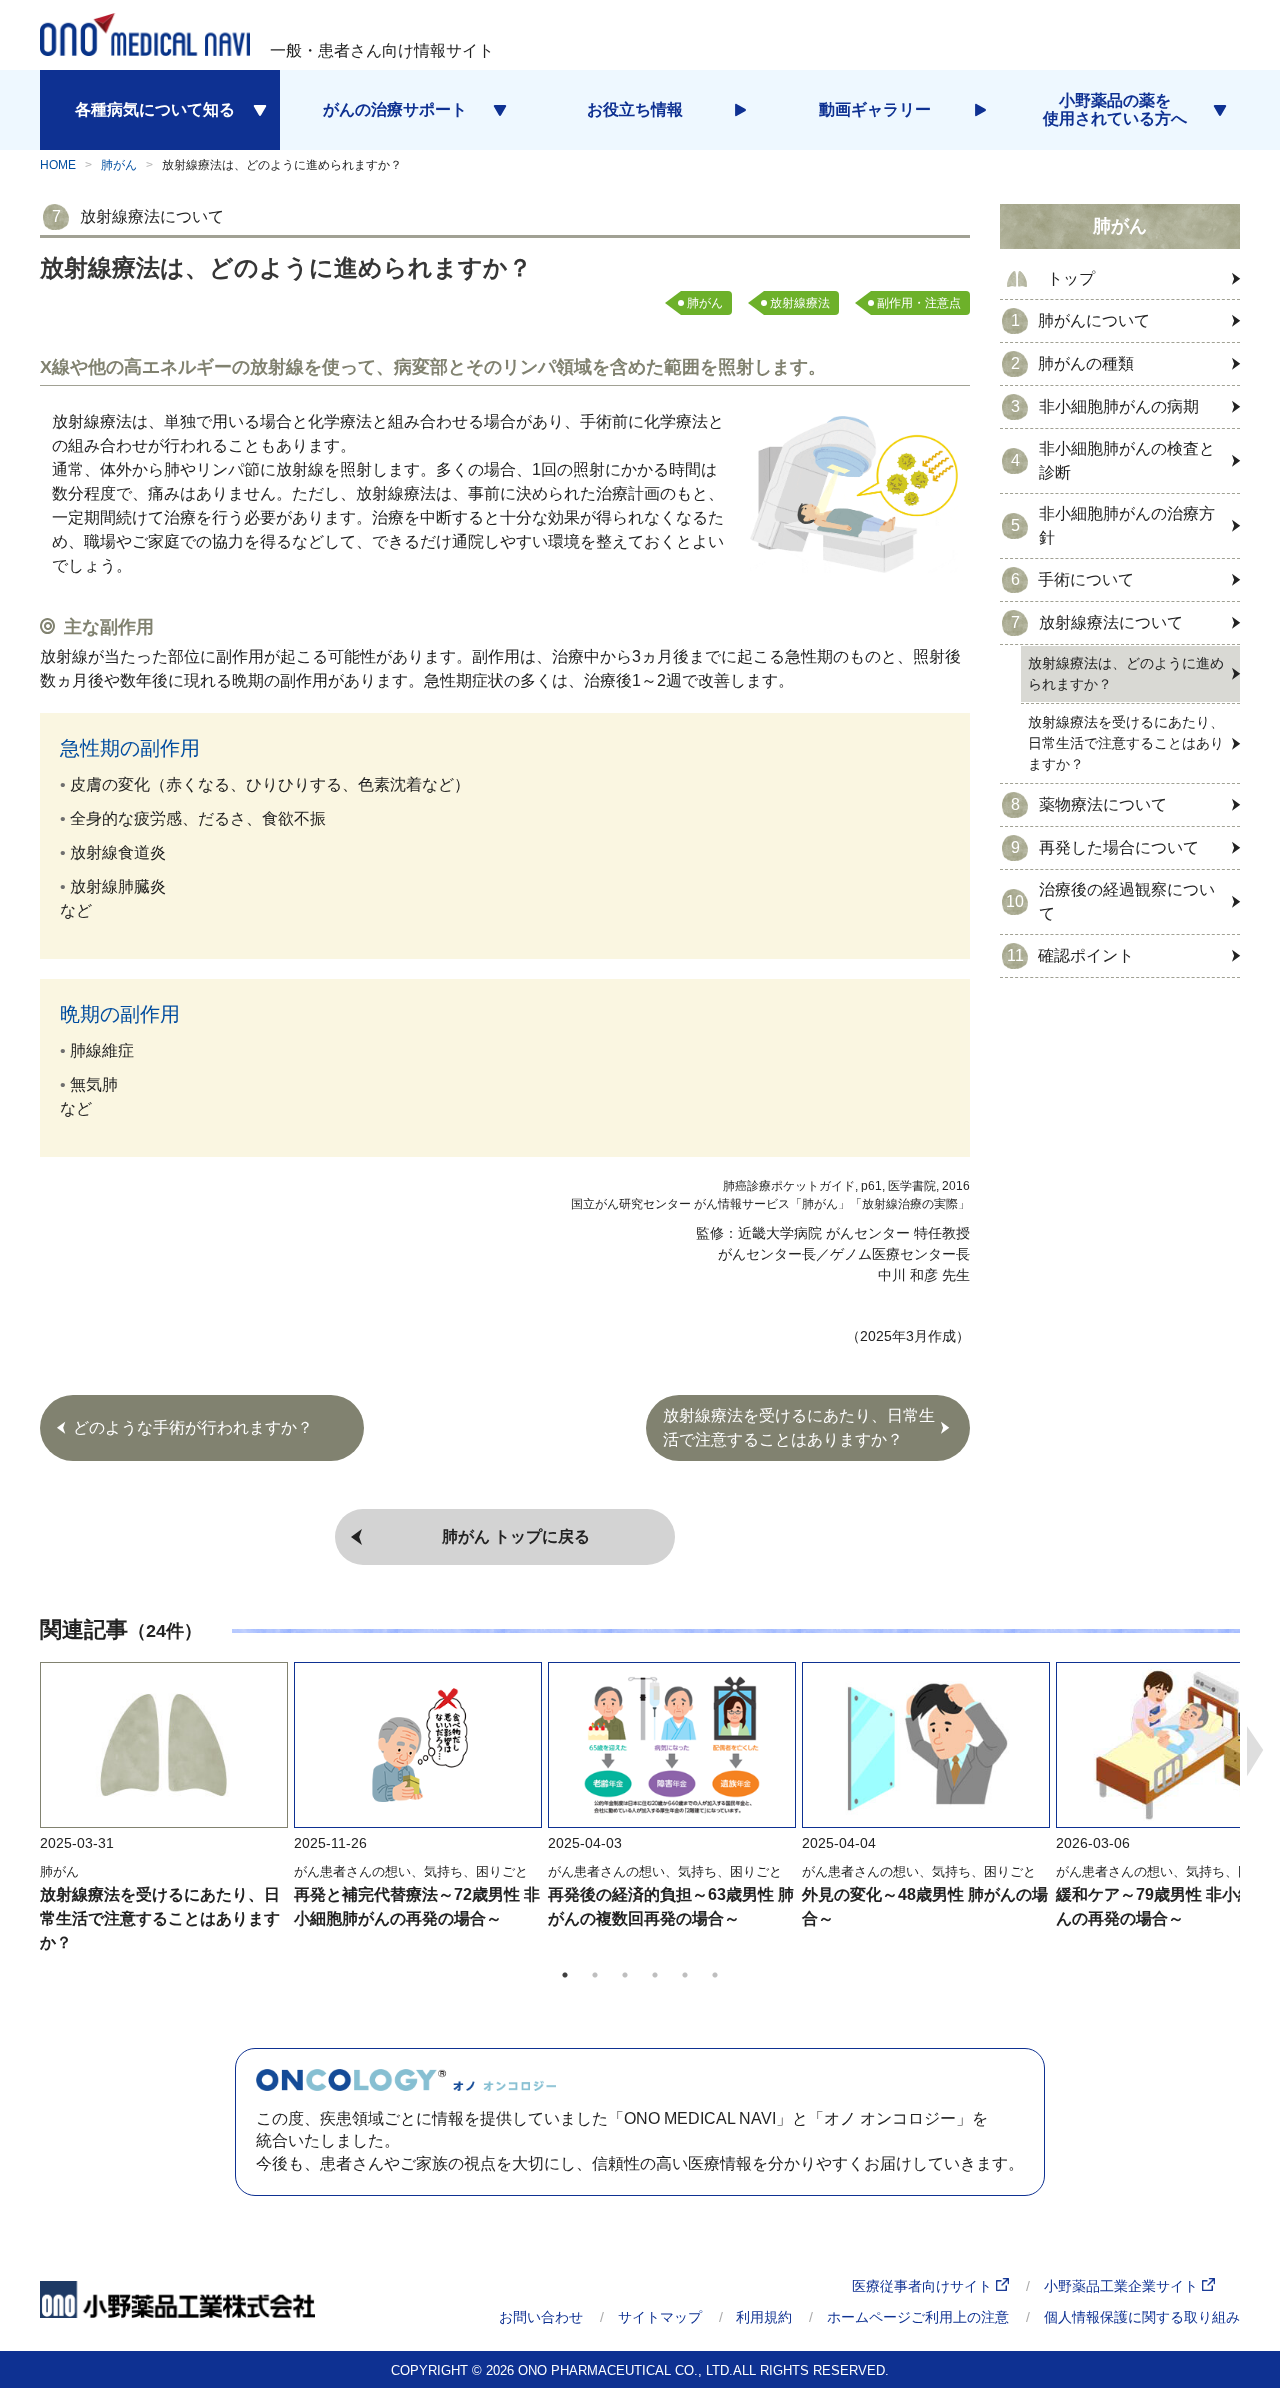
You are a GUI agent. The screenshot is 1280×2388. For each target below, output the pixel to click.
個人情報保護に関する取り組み (1142, 2317)
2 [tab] (595, 1975)
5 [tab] (685, 1975)
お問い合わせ (541, 2317)
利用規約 (764, 2317)
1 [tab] (565, 1975)
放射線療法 (800, 303)
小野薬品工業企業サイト (1123, 2286)
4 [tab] (655, 1975)
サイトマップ (660, 2317)
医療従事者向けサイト (924, 2286)
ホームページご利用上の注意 (918, 2317)
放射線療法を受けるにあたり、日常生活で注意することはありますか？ (160, 1918)
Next (1255, 1751)
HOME (58, 165)
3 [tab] (625, 1975)
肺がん (119, 165)
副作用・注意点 (919, 303)
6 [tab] (715, 1975)
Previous (25, 1751)
